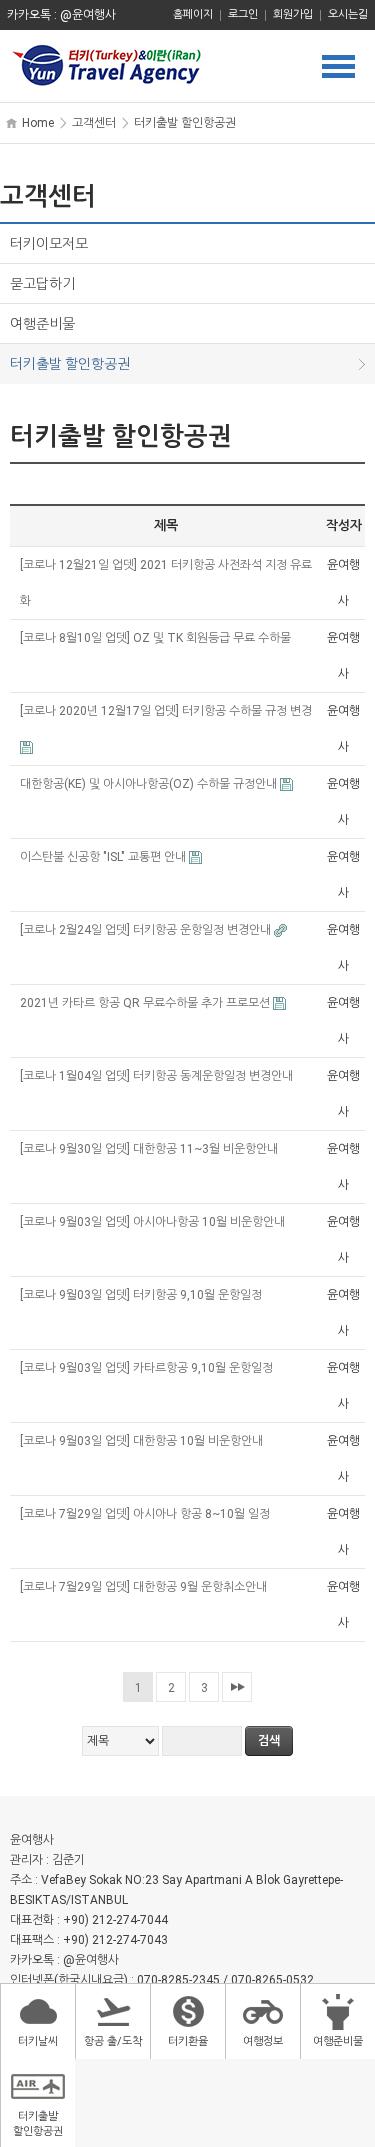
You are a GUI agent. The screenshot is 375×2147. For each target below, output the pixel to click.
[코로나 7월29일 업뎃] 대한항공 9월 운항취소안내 (145, 1587)
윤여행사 (187, 66)
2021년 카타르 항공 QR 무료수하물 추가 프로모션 (146, 1003)
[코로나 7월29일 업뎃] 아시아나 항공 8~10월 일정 (146, 1514)
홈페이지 (193, 14)
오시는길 (348, 14)
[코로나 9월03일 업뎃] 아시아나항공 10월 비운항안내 (154, 1222)
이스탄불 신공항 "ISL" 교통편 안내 (104, 857)
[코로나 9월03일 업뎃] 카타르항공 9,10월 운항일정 (148, 1368)
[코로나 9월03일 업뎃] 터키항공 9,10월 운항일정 (142, 1295)
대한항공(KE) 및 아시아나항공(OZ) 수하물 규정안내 (150, 784)
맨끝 (237, 1687)
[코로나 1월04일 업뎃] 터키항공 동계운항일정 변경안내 (158, 1076)
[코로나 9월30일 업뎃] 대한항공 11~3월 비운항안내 (150, 1149)
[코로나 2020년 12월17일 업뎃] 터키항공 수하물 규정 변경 (166, 711)
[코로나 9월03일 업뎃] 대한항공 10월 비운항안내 (143, 1441)
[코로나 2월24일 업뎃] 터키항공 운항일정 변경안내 (147, 930)
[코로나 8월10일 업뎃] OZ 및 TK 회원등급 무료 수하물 (157, 638)
